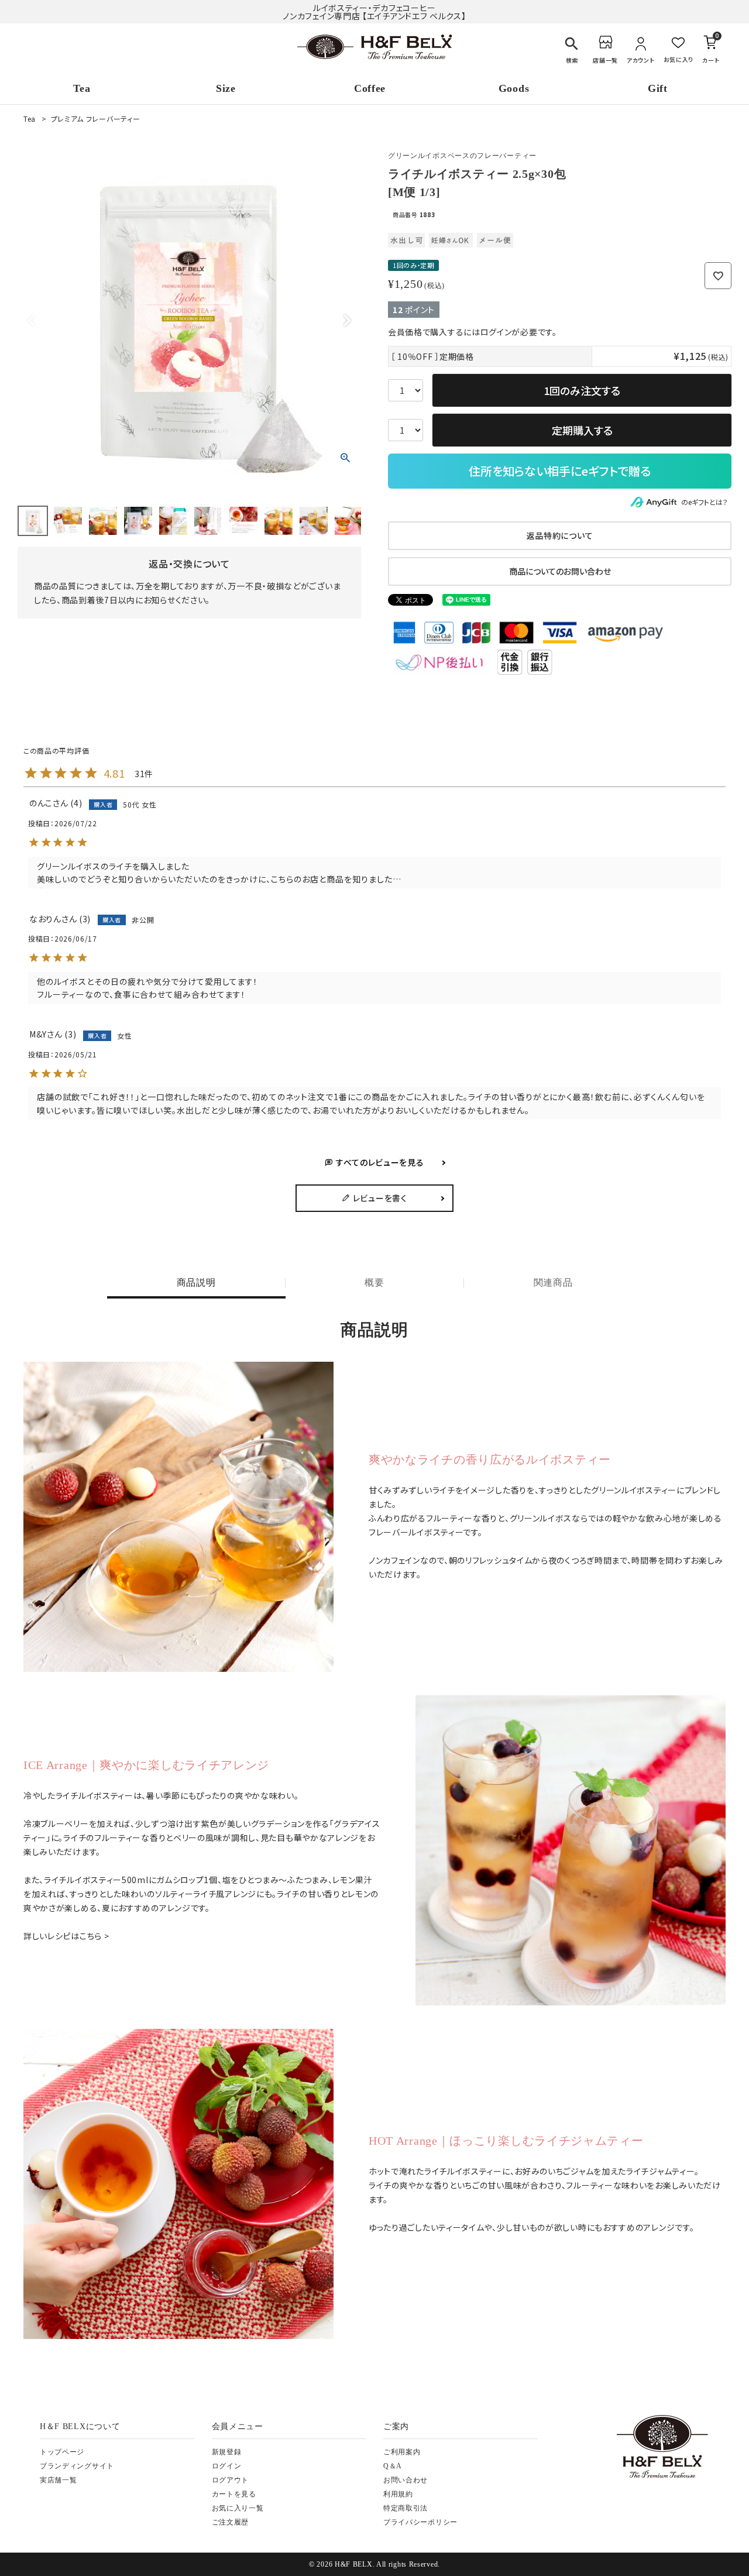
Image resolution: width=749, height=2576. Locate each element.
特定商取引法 (406, 2508)
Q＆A (393, 2466)
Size (226, 88)
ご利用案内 (402, 2452)
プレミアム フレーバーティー (96, 119)
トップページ (62, 2452)
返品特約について (560, 535)
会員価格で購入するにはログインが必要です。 (473, 332)
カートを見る (234, 2494)
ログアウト (231, 2480)
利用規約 (398, 2494)
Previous (32, 321)
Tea (82, 88)
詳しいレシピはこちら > (66, 1936)
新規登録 (227, 2452)
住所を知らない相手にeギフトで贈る (560, 471)
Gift (658, 88)
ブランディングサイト (77, 2466)
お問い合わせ (406, 2480)
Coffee (370, 88)
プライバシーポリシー (420, 2522)
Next (347, 321)
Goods (514, 88)
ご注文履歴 (231, 2522)
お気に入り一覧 (238, 2508)
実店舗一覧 (59, 2480)
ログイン (227, 2466)
